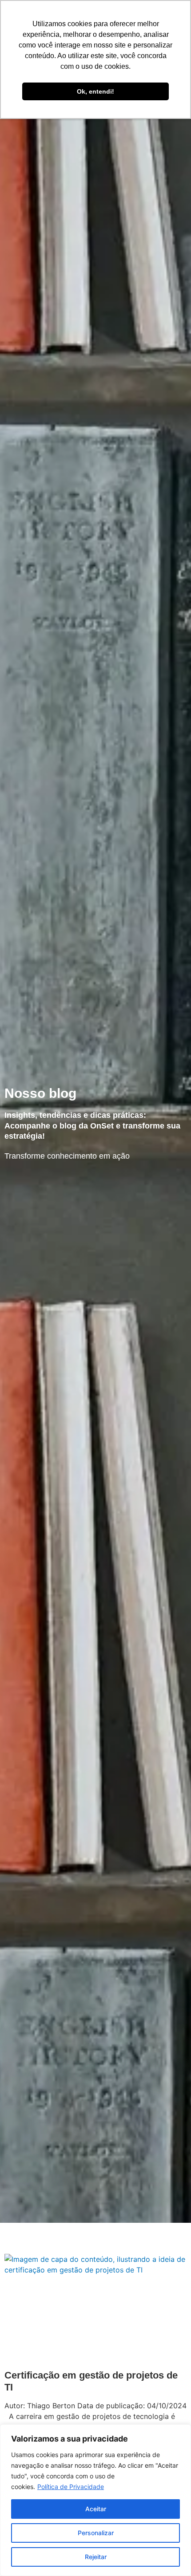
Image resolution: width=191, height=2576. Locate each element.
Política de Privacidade (71, 2487)
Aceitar (96, 2509)
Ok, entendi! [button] (95, 91)
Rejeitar (96, 2557)
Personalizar (96, 2533)
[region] (95, 2500)
